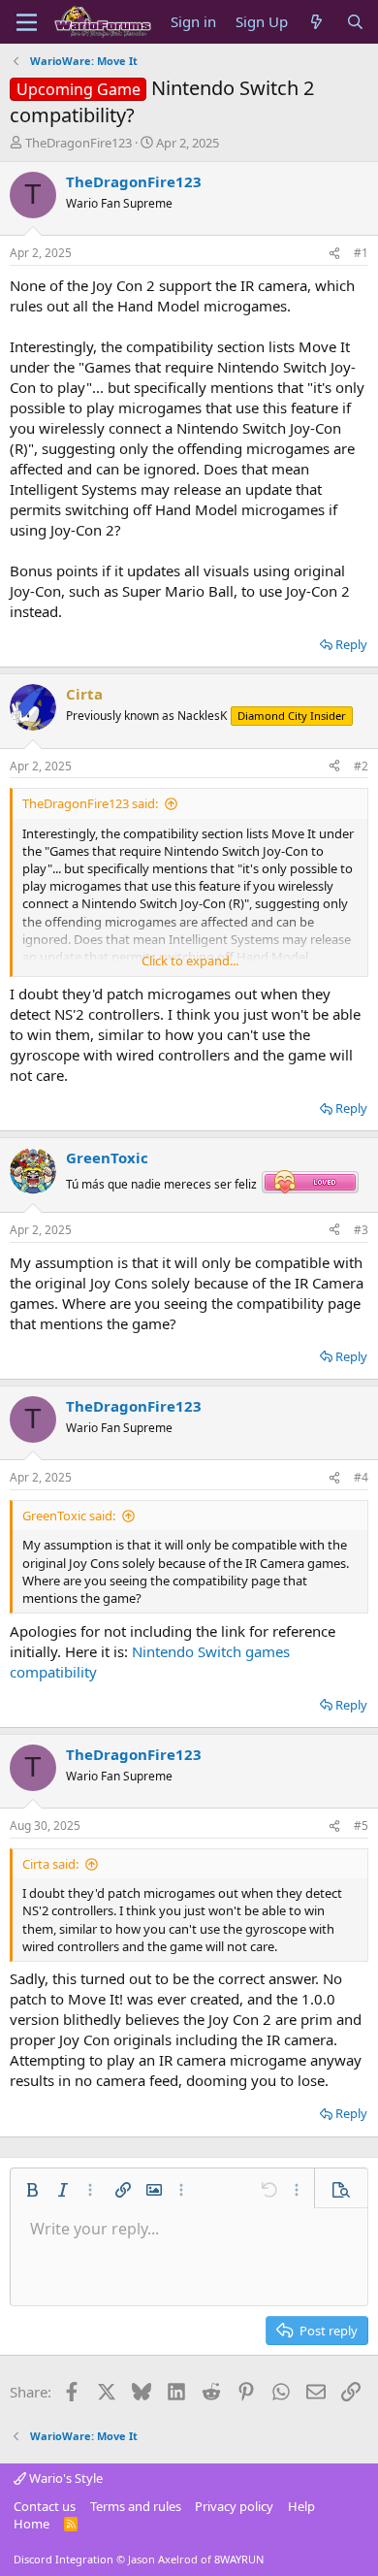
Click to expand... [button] (190, 961)
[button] (32, 2190)
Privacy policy (234, 2506)
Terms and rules (136, 2506)
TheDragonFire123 (79, 143)
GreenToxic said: (69, 1516)
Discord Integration (63, 2559)
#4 (361, 1477)
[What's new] (316, 22)
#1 (361, 253)
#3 (361, 1230)
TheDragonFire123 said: (90, 803)
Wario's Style (64, 2478)
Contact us (45, 2506)
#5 (361, 1826)
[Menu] (27, 22)
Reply (351, 644)
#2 (361, 766)
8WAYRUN (239, 2559)
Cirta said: (50, 1864)
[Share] (334, 254)
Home (31, 2524)
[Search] (355, 22)
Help (301, 2506)
